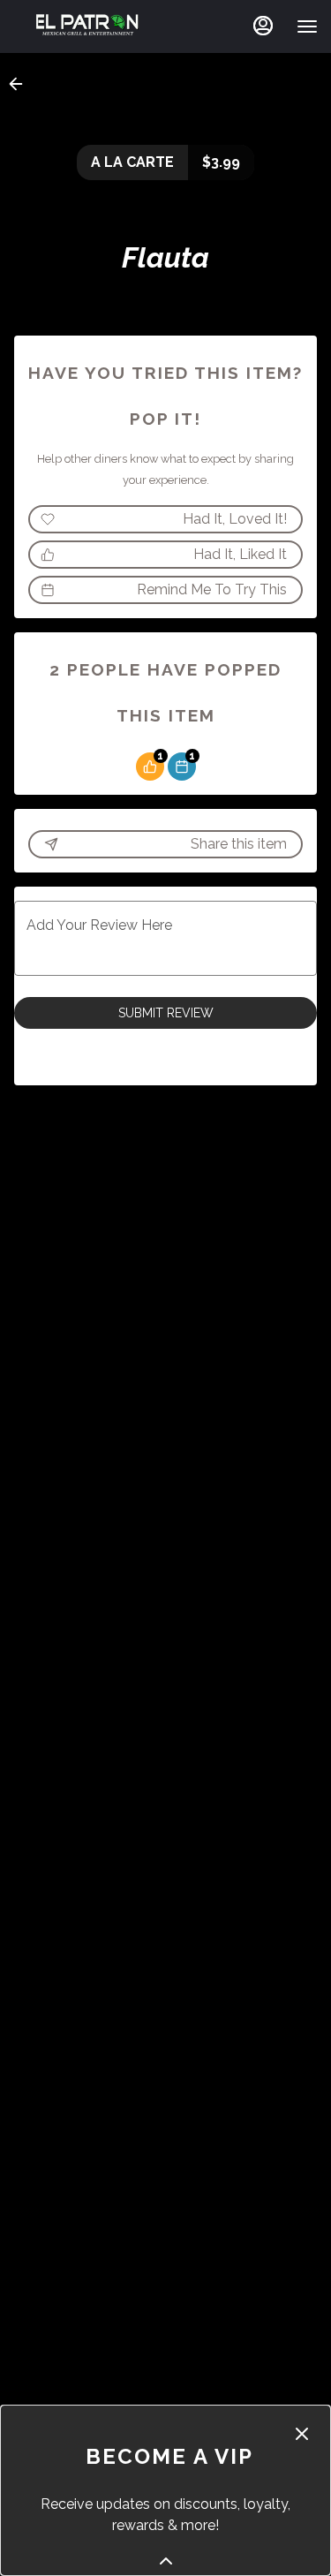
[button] (21, 84)
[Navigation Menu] (307, 26)
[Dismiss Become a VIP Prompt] (302, 2434)
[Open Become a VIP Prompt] (166, 2561)
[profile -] (263, 26)
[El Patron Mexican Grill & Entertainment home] (88, 26)
